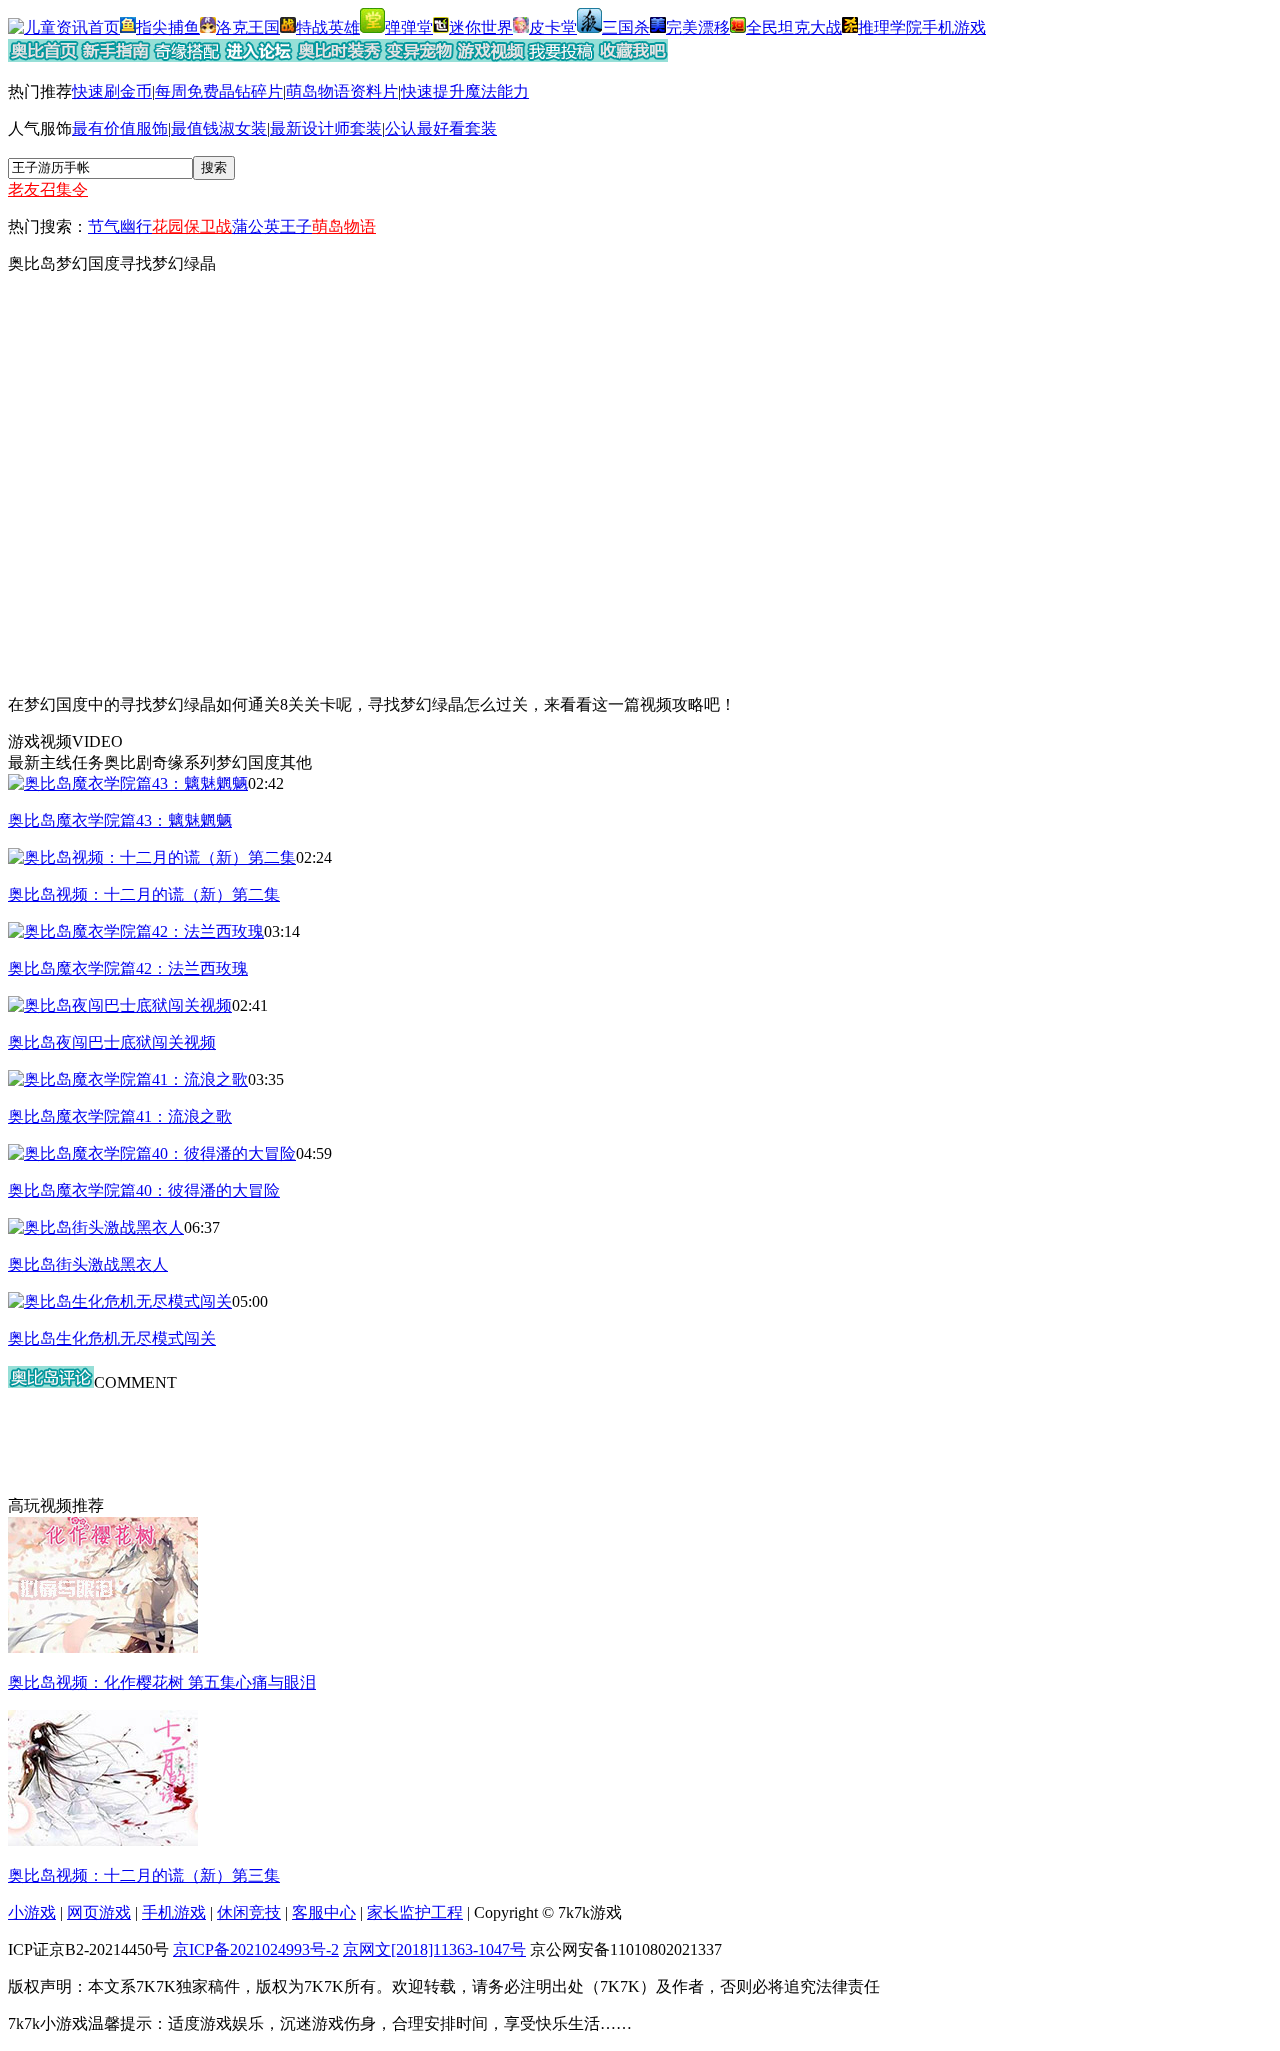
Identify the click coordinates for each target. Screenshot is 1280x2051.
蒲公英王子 (272, 226)
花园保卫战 (192, 226)
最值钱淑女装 (219, 128)
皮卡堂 (553, 27)
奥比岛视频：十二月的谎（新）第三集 (144, 1875)
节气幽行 (120, 226)
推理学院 (890, 27)
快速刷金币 (112, 91)
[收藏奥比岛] (632, 56)
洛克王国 (248, 27)
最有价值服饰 (120, 128)
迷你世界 (481, 27)
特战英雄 (328, 27)
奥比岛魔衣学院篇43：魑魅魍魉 (120, 820)
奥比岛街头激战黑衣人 (88, 1264)
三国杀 (626, 27)
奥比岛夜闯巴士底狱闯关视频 (112, 1042)
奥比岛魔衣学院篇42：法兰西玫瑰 (128, 968)
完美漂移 (698, 27)
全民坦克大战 (794, 27)
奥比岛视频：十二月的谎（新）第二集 (144, 894)
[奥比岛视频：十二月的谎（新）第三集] (103, 1840)
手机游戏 (954, 27)
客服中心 (324, 1912)
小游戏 (32, 1912)
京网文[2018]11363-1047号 (434, 1949)
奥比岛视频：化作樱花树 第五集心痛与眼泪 (162, 1682)
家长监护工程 (415, 1912)
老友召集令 (48, 189)
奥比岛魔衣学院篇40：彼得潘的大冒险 (144, 1190)
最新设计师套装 (326, 128)
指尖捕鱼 (168, 27)
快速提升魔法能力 (465, 91)
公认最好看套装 (441, 128)
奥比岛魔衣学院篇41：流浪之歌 (120, 1116)
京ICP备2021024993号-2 (256, 1949)
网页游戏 (99, 1912)
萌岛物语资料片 (342, 91)
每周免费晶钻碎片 (219, 91)
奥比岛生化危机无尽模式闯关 (112, 1338)
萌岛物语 (344, 226)
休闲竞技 (249, 1912)
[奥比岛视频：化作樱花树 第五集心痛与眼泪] (103, 1647)
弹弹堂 (409, 27)
